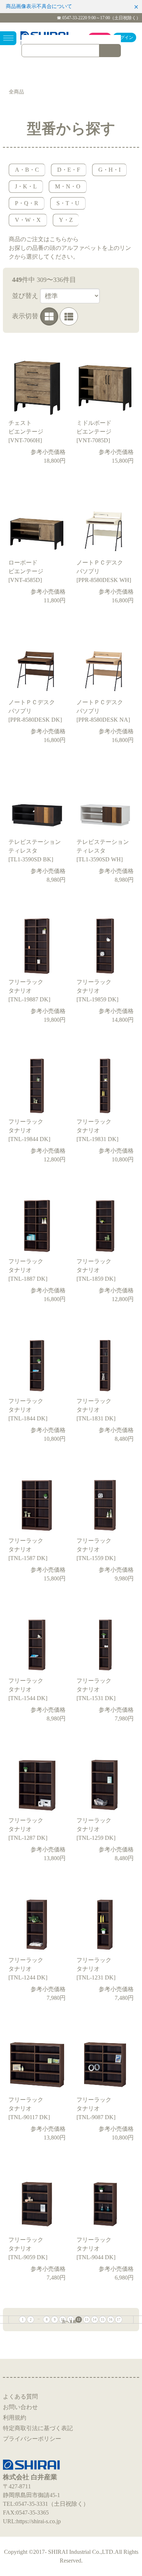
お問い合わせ (20, 2407)
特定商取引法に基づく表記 (38, 2428)
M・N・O (68, 186)
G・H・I (109, 170)
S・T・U (68, 203)
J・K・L (26, 186)
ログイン (125, 37)
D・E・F (69, 170)
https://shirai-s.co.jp (39, 2521)
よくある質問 (20, 2396)
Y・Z (66, 220)
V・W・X (28, 220)
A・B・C (27, 170)
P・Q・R (27, 203)
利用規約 (15, 2418)
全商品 (16, 92)
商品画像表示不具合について (39, 6)
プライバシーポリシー (32, 2439)
